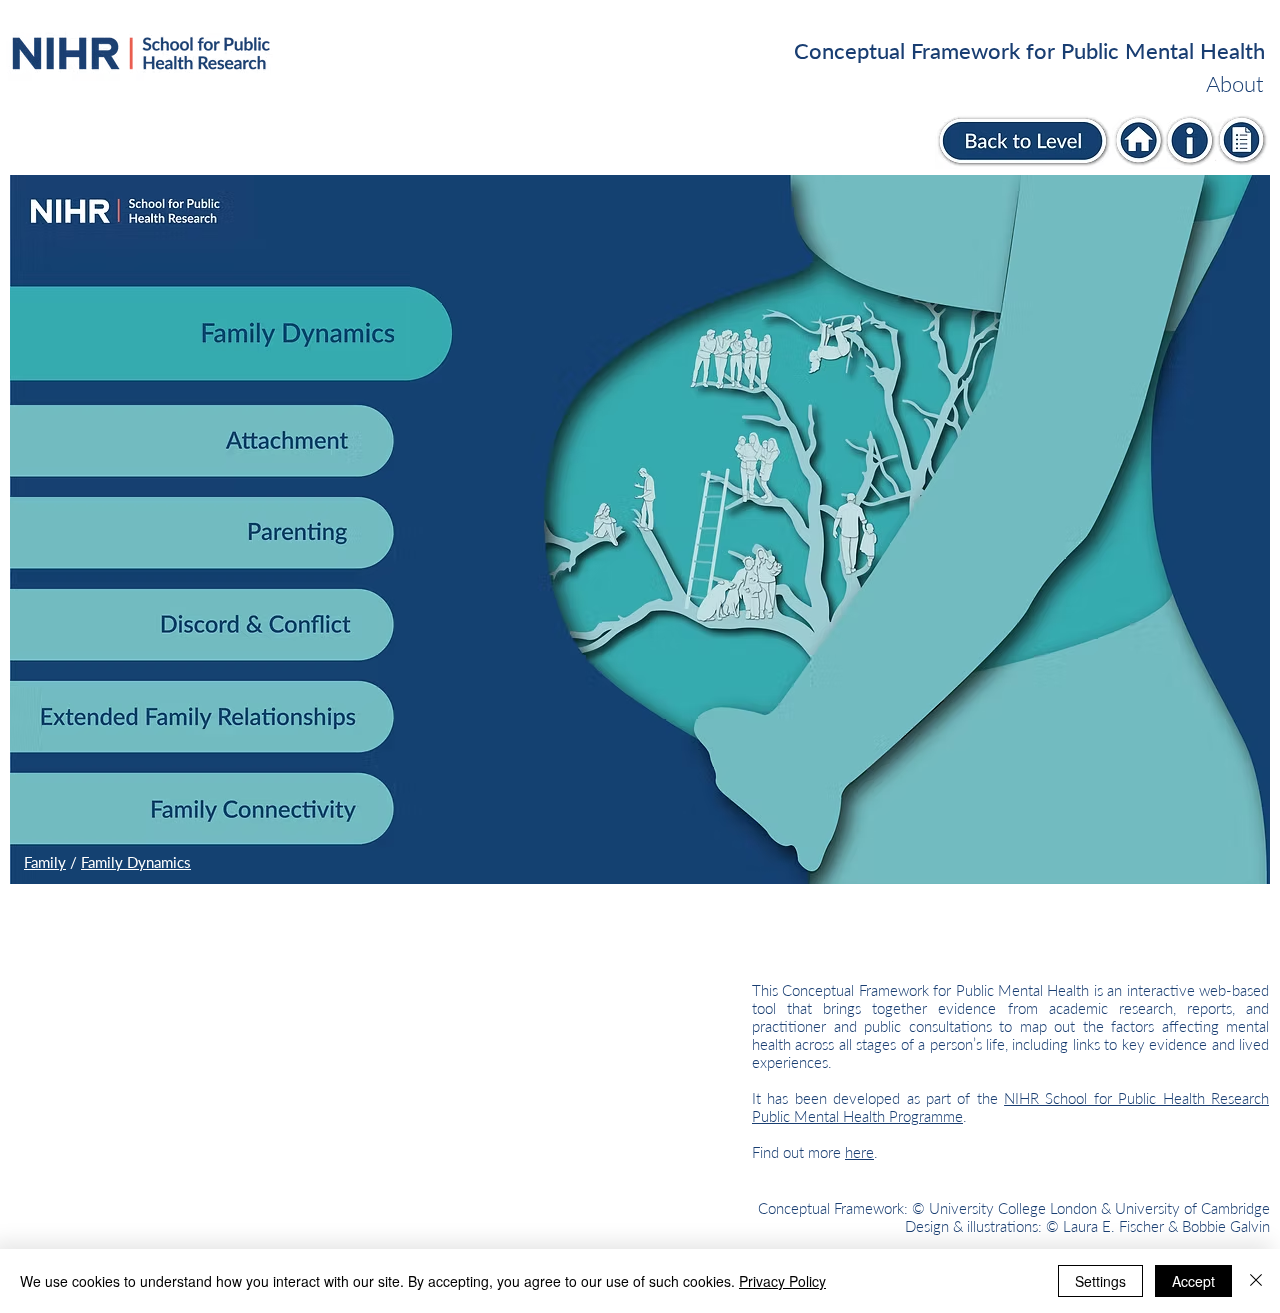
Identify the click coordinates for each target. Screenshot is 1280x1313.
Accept (1193, 1281)
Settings (1100, 1281)
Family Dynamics (136, 862)
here (859, 1152)
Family (45, 862)
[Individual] (1140, 140)
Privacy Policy (782, 1281)
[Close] (1256, 1281)
